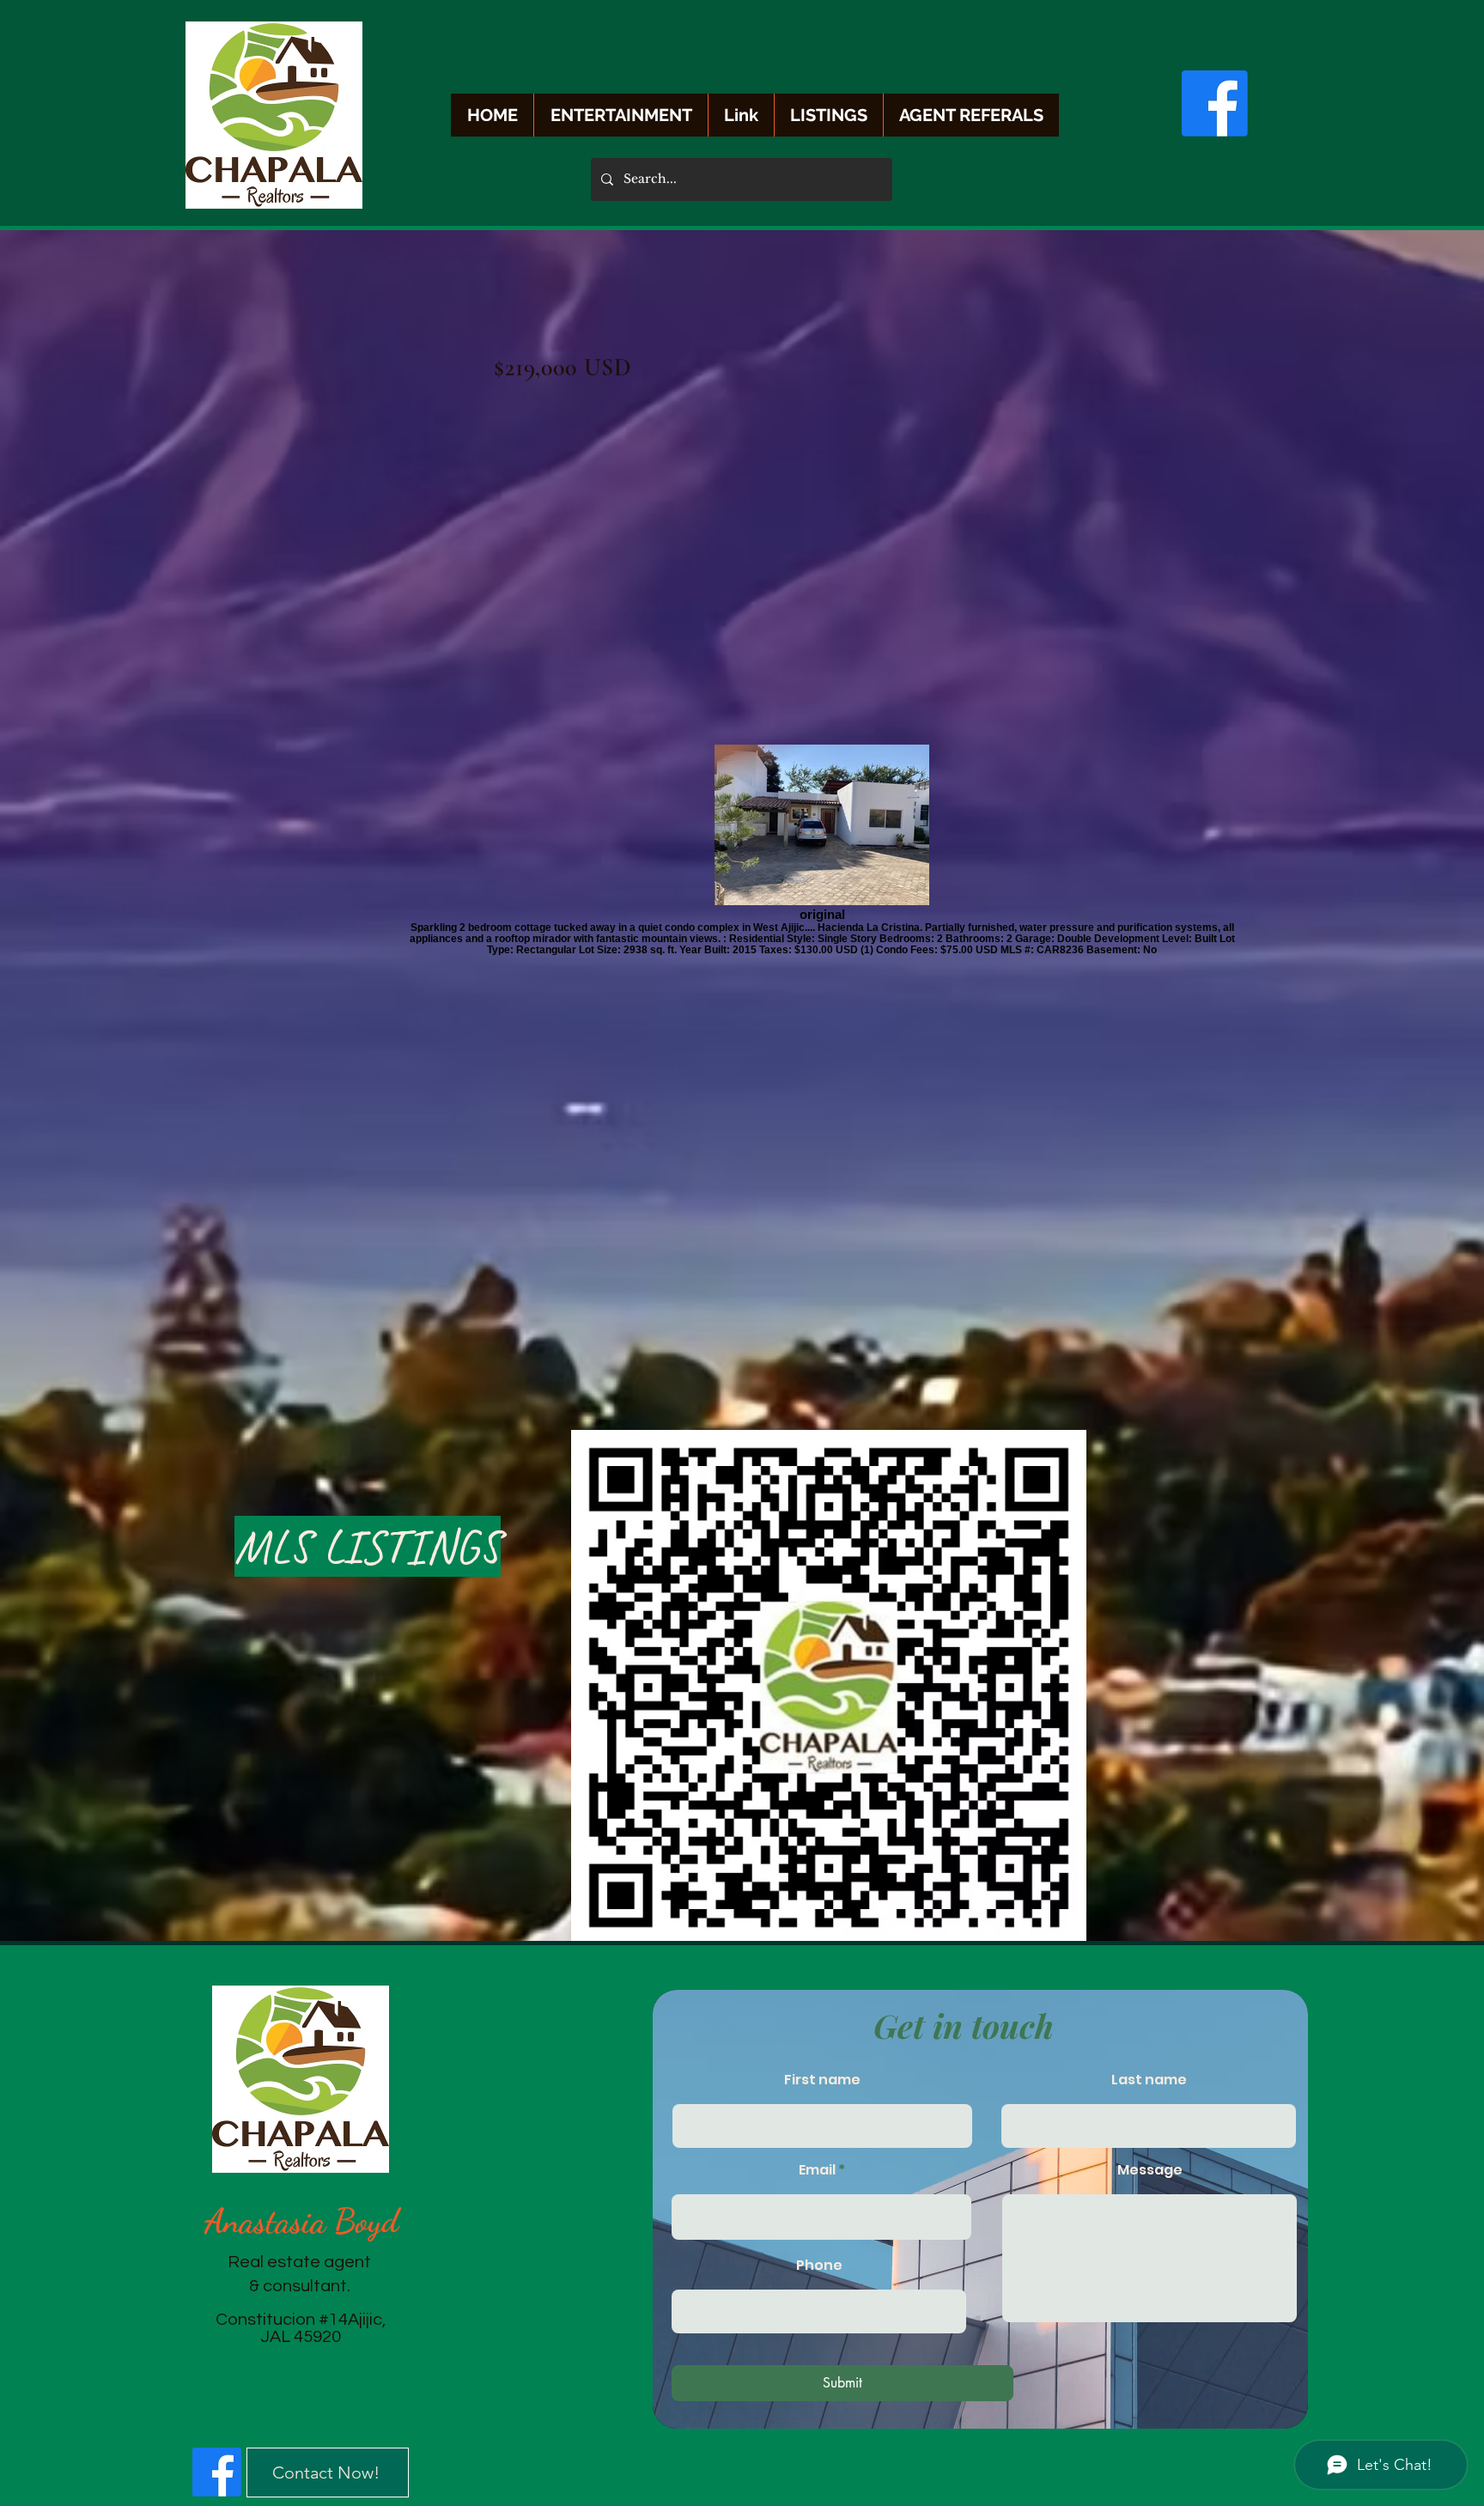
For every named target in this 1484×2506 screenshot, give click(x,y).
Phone (819, 2266)
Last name (1149, 2080)
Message (1150, 2170)
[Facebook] (1215, 103)
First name (822, 2080)
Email (817, 2170)
